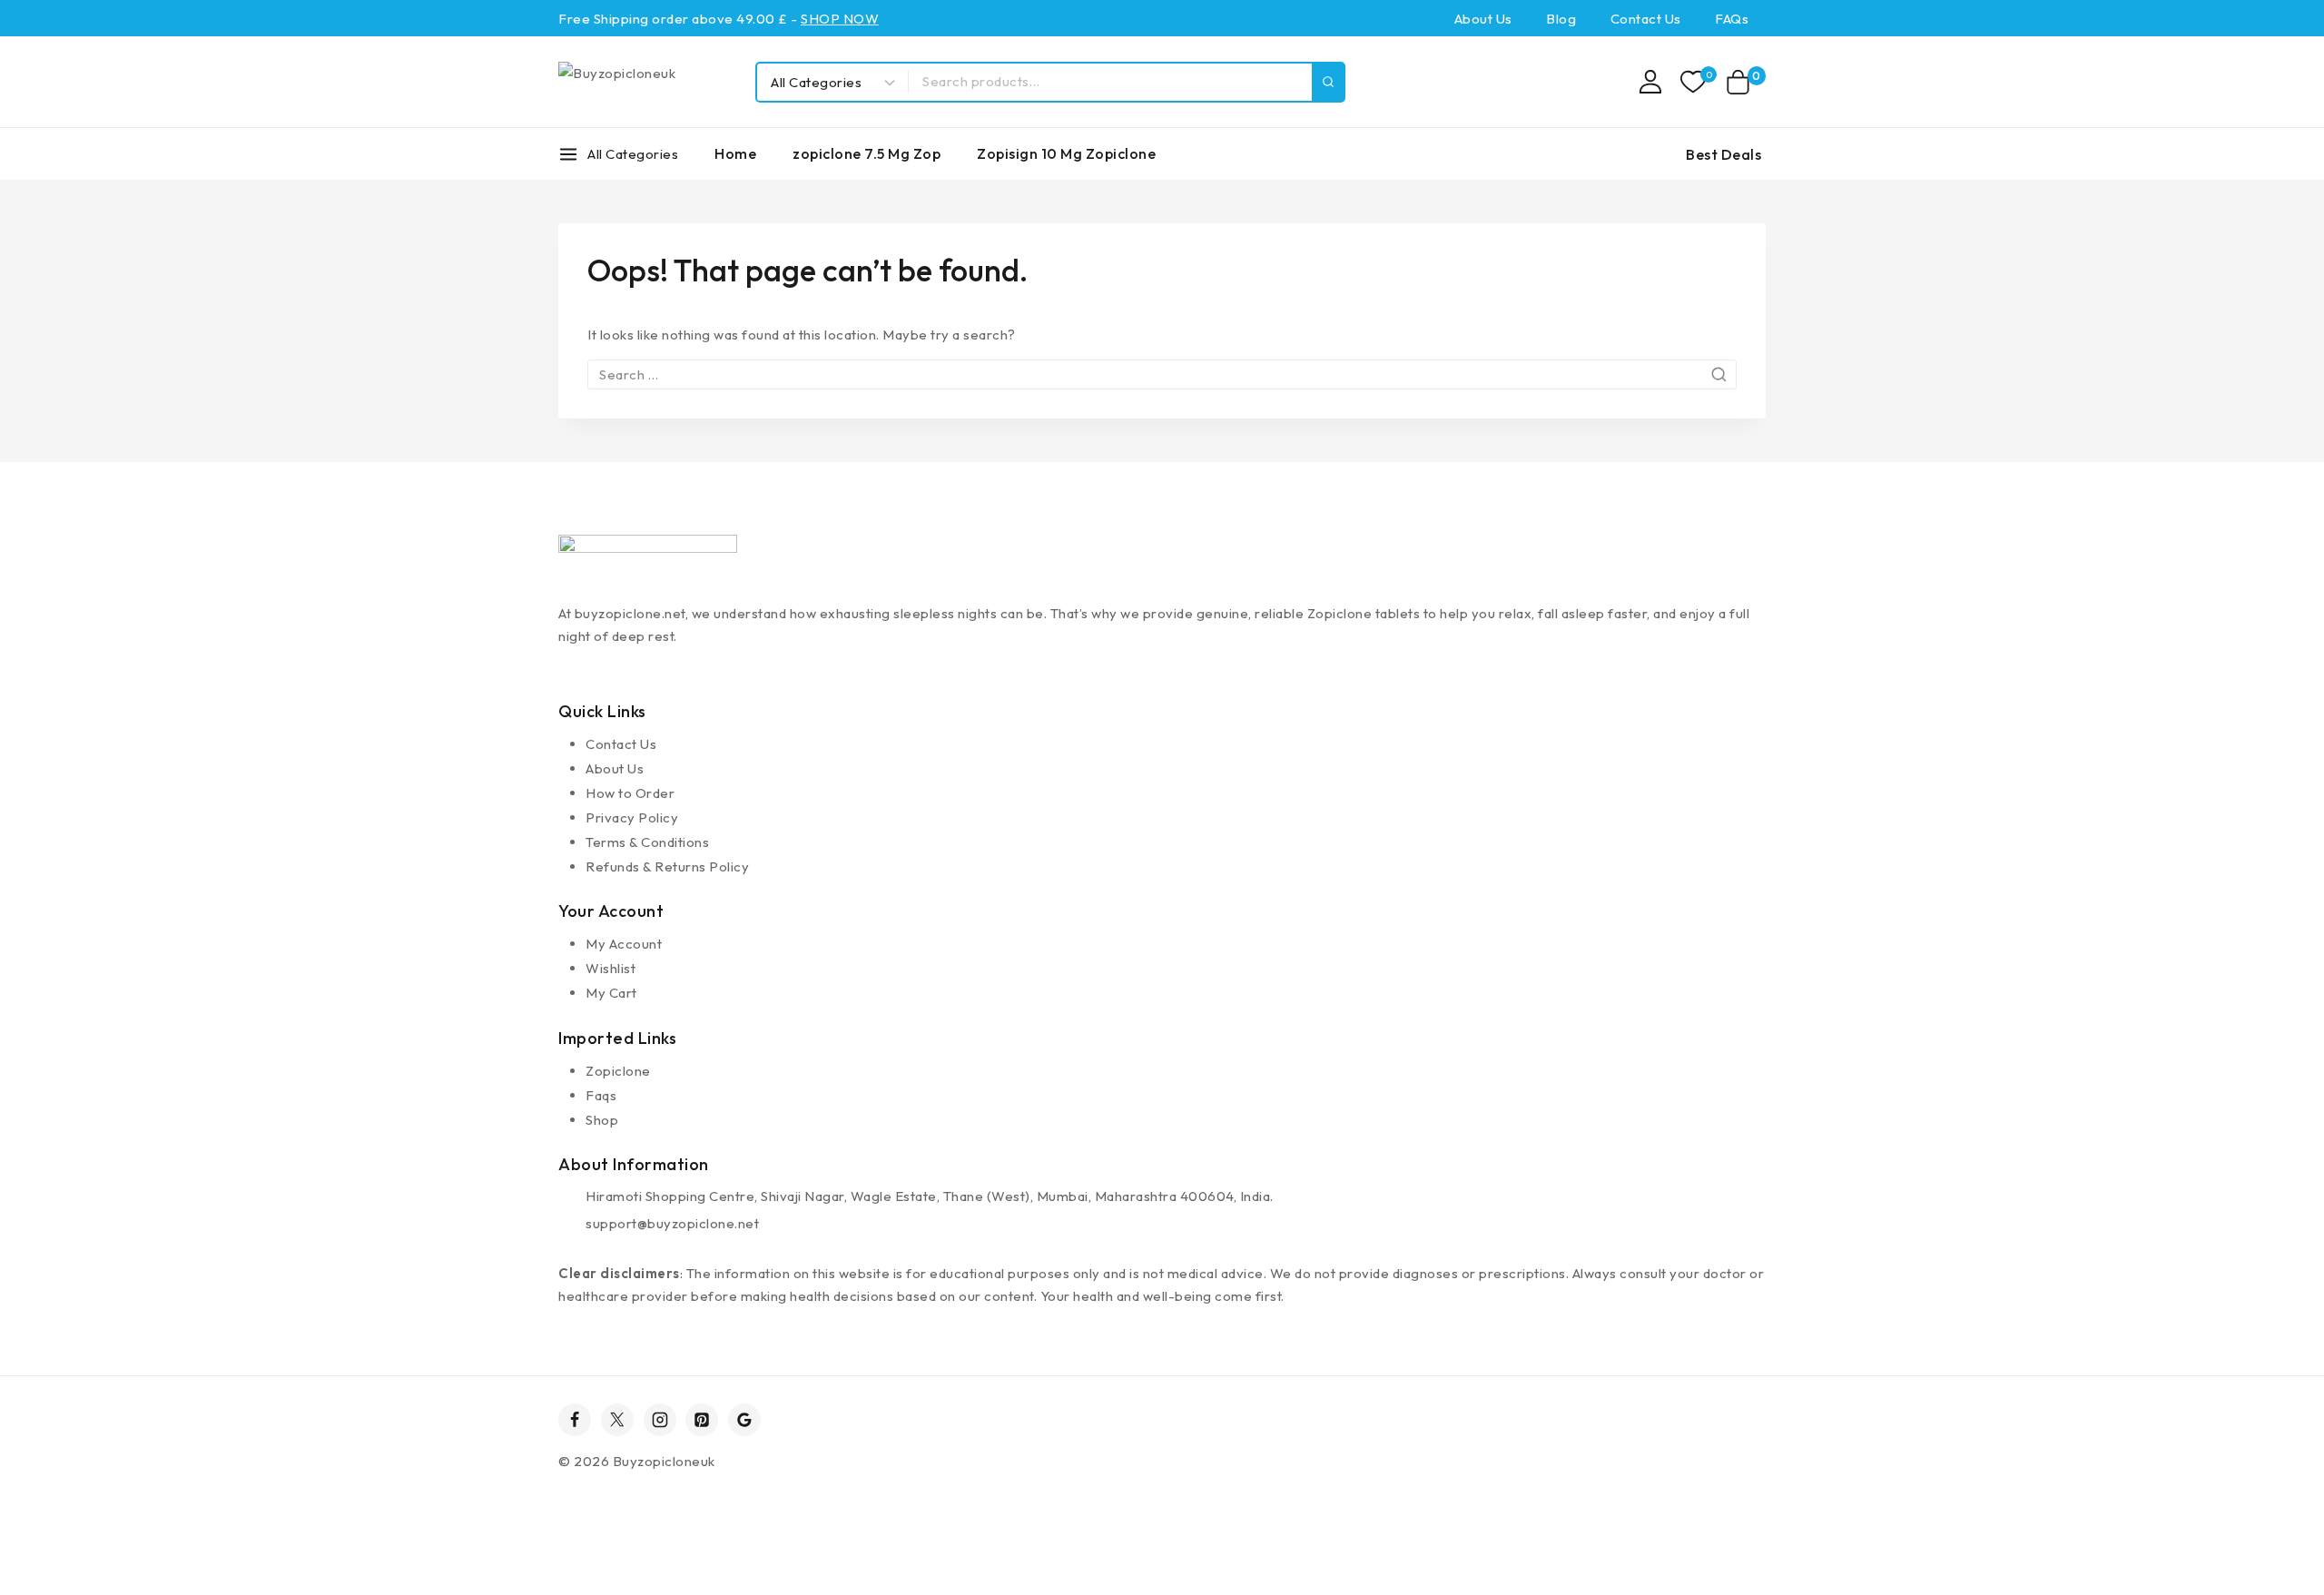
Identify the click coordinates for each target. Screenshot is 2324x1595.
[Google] (744, 1420)
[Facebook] (575, 1420)
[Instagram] (660, 1420)
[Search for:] (1162, 374)
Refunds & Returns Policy (667, 866)
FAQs (1732, 19)
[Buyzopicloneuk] (648, 82)
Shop (602, 1120)
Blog (1561, 19)
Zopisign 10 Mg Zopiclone (1066, 153)
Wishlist (611, 968)
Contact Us (1646, 19)
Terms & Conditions (647, 842)
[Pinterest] (702, 1420)
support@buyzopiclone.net (672, 1223)
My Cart (611, 993)
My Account (624, 944)
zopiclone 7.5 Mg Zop (867, 153)
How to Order (630, 793)
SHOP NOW (840, 19)
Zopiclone (618, 1071)
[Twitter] (617, 1420)
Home (735, 153)
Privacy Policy (632, 817)
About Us (1483, 19)
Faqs (601, 1095)
